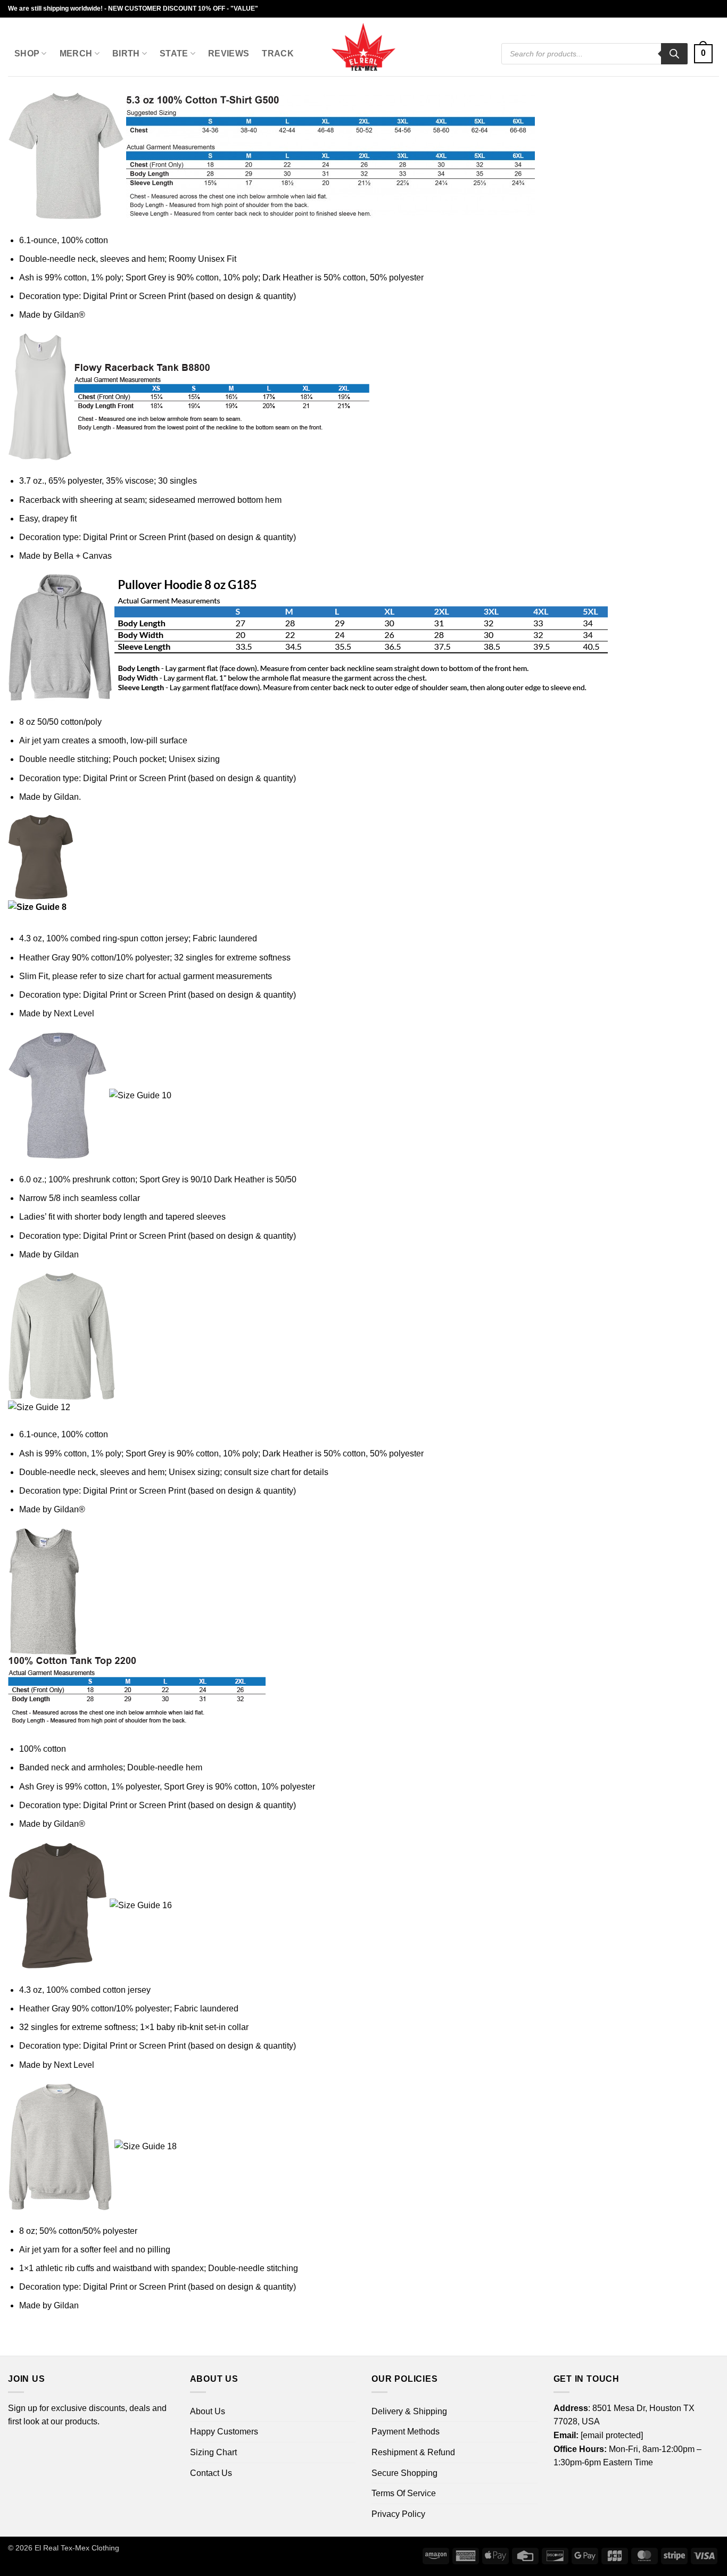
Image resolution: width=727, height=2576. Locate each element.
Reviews (229, 53)
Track (278, 53)
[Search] (674, 54)
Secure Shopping (404, 2473)
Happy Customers (224, 2432)
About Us (208, 2411)
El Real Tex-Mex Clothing (77, 2548)
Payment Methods (406, 2432)
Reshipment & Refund (413, 2452)
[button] (703, 54)
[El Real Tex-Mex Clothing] (364, 47)
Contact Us (211, 2473)
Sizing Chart (213, 2452)
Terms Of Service (404, 2493)
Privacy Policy (398, 2514)
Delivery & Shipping (409, 2411)
